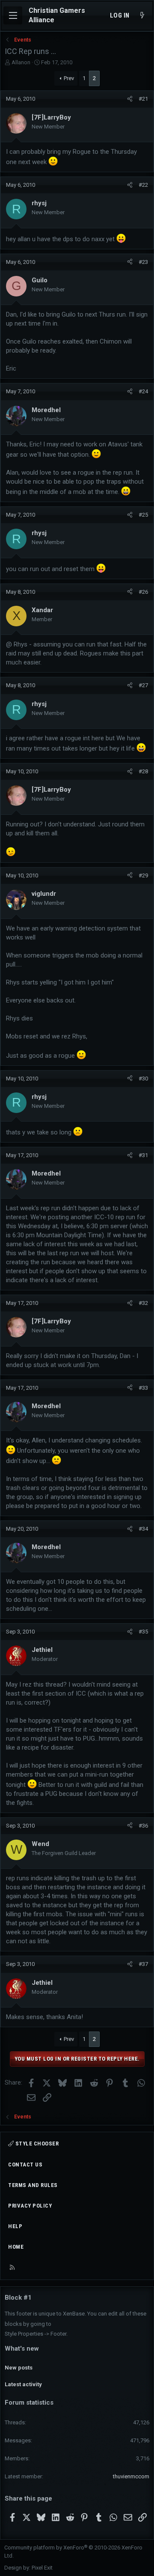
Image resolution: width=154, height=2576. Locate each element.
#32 (143, 1303)
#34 (143, 1529)
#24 (143, 391)
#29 (143, 875)
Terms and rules (33, 2185)
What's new (22, 2349)
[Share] (130, 99)
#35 (143, 1632)
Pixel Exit (42, 2568)
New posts (19, 2368)
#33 (143, 1388)
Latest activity (23, 2384)
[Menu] (13, 15)
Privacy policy (30, 2206)
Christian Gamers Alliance (57, 15)
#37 (143, 1964)
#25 (143, 515)
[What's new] (142, 16)
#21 (143, 99)
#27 (143, 685)
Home (16, 2247)
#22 (143, 185)
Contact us (25, 2165)
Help (15, 2226)
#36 (143, 1826)
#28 (143, 771)
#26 (143, 592)
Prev (69, 78)
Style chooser (36, 2144)
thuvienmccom (131, 2476)
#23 (143, 262)
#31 (143, 1155)
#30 (143, 1079)
